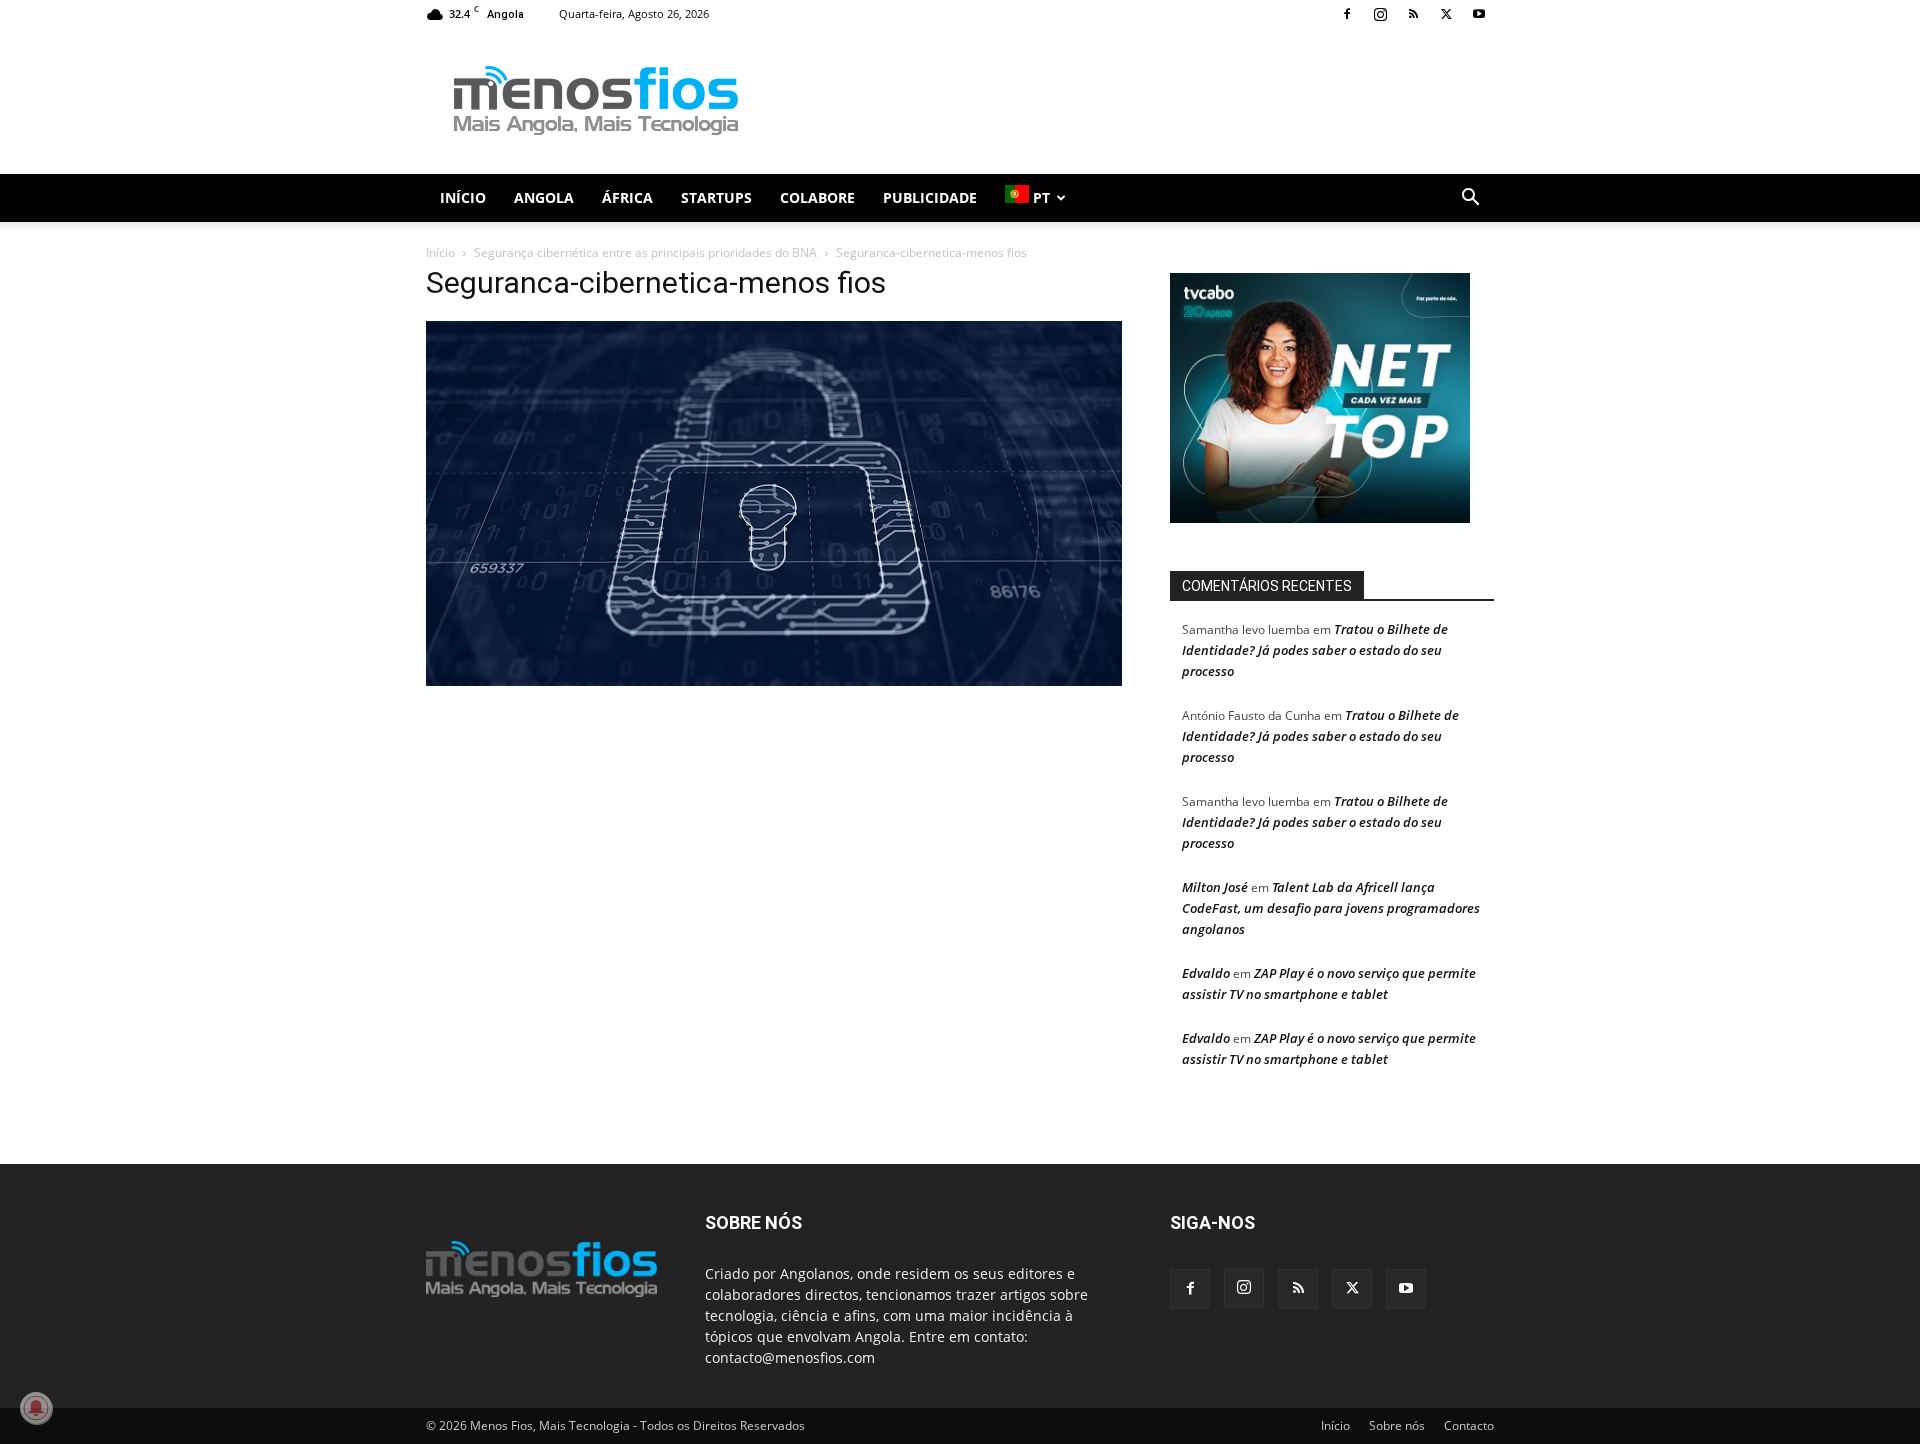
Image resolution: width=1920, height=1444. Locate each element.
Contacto (1469, 1425)
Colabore (817, 197)
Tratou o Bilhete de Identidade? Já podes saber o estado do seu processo (1315, 650)
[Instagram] (1380, 14)
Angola (544, 197)
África (627, 197)
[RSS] (1413, 14)
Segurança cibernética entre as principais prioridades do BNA (645, 252)
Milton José (1215, 887)
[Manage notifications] (36, 1408)
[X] (1446, 14)
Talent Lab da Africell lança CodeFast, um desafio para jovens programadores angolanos (1331, 908)
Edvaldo (1206, 973)
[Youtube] (1479, 14)
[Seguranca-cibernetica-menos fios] (774, 680)
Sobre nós (1397, 1425)
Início (463, 197)
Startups (716, 197)
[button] (1470, 199)
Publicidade (930, 197)
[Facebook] (1347, 14)
